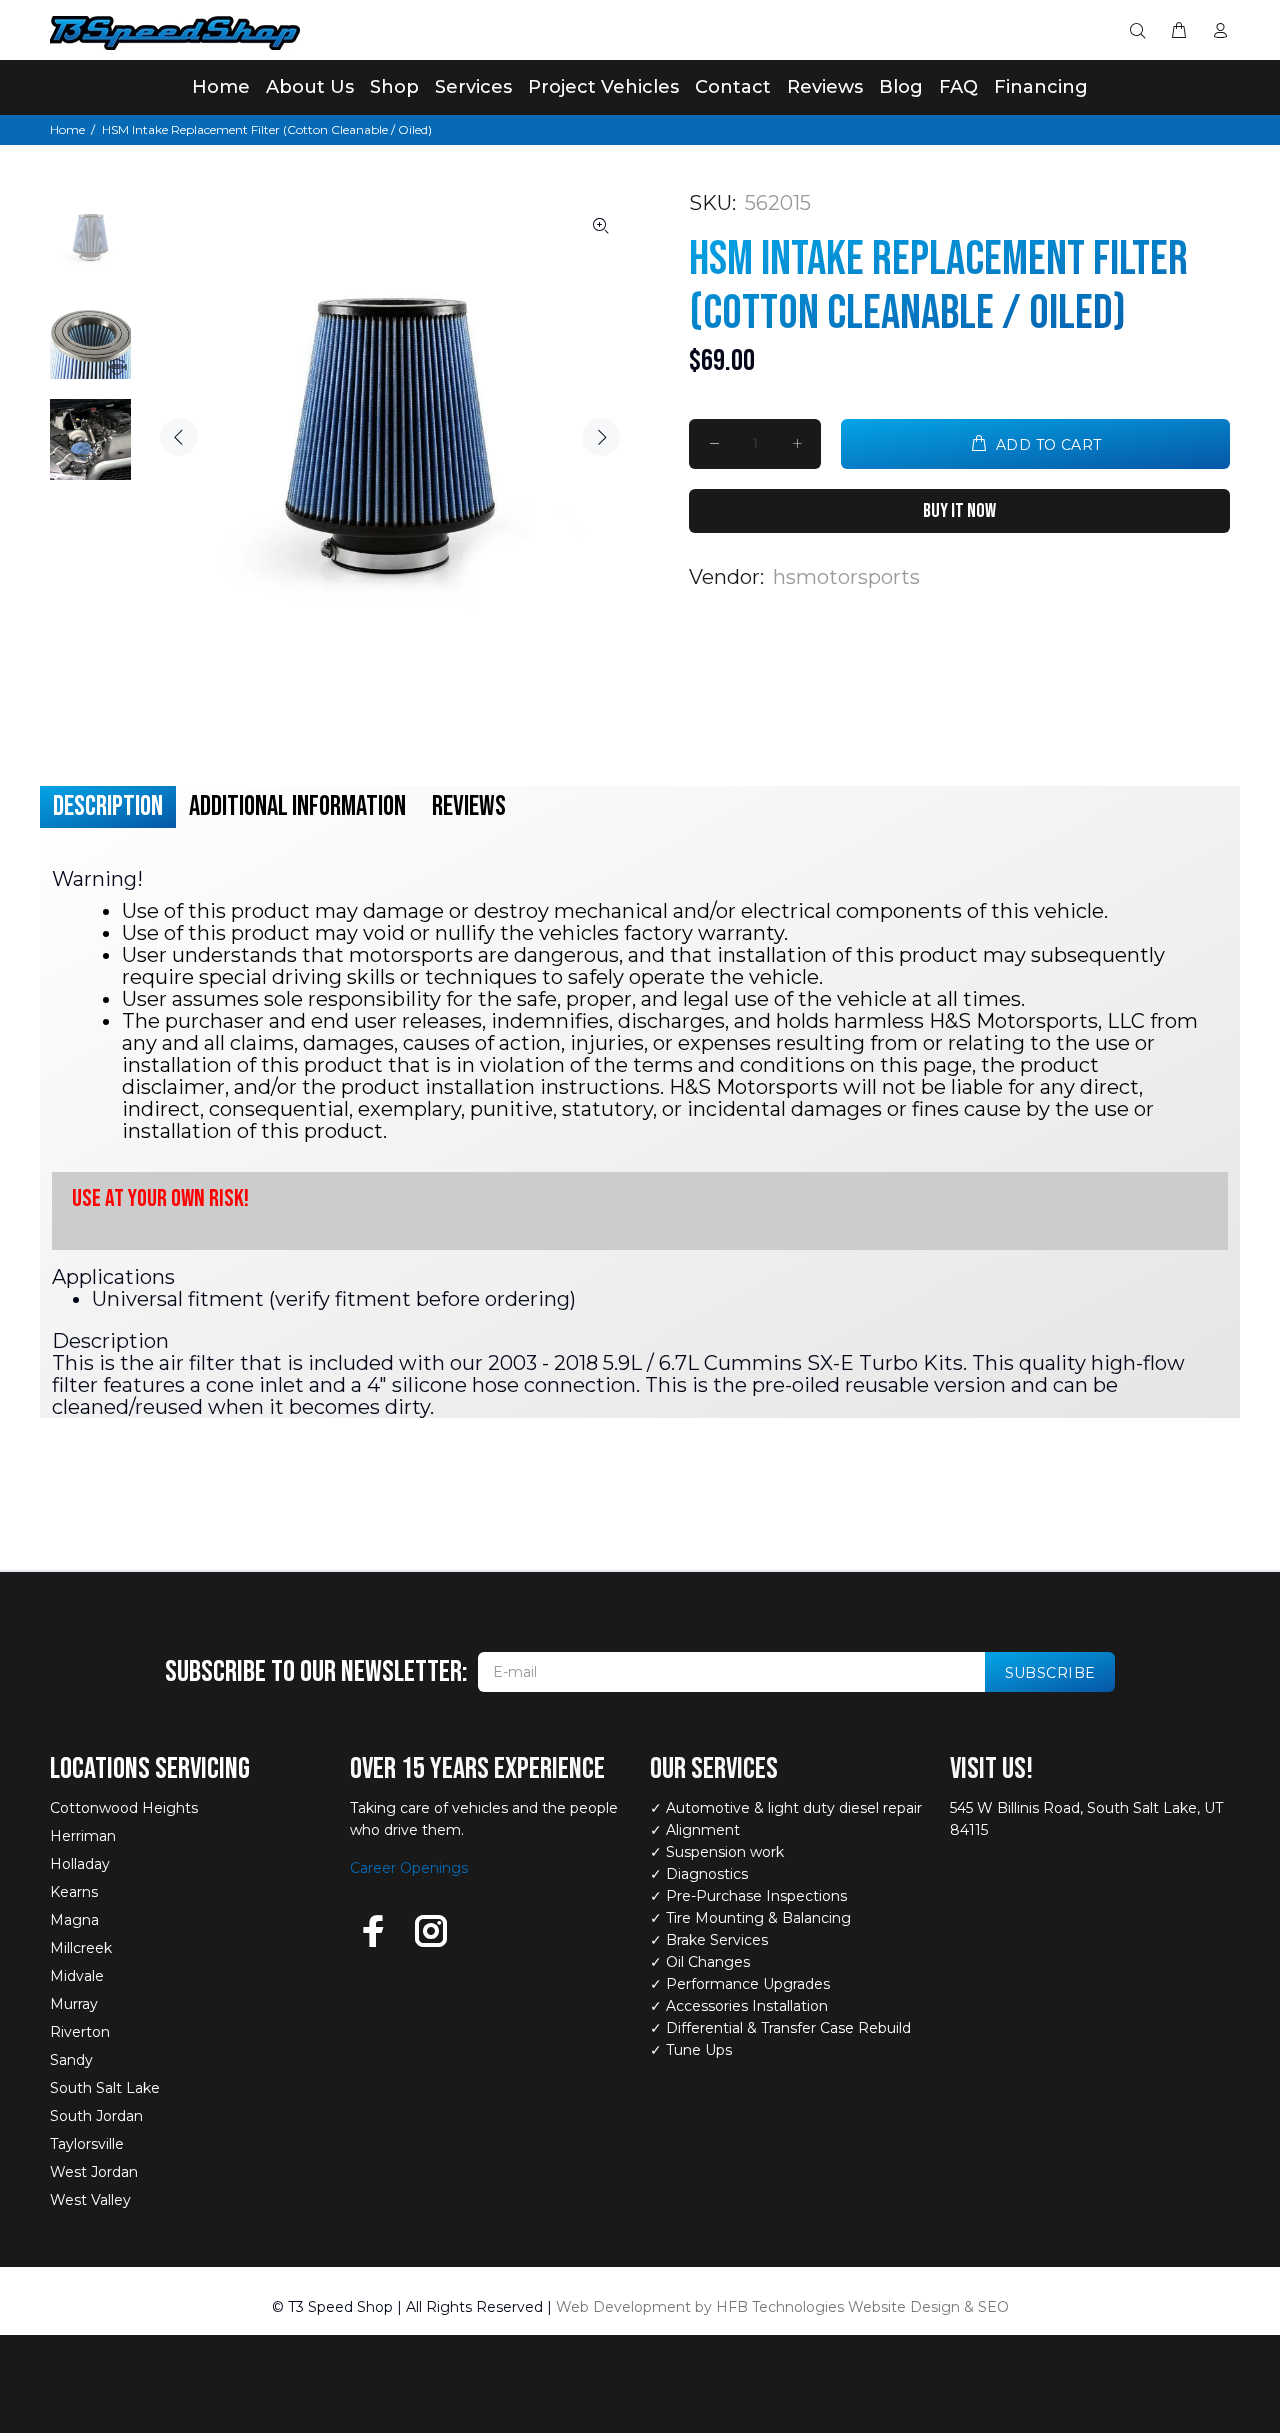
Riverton (80, 2032)
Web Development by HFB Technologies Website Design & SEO (782, 2307)
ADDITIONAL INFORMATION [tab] (297, 806)
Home (67, 129)
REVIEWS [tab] (469, 806)
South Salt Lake (105, 2088)
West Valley (90, 2200)
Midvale (77, 1976)
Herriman (83, 1836)
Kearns (74, 1892)
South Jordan (96, 2116)
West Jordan (94, 2172)
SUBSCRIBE (1050, 1673)
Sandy (71, 2060)
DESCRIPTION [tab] (108, 806)
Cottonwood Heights (124, 1808)
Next (601, 437)
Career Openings (409, 1868)
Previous (179, 437)
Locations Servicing (150, 1769)
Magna (74, 1920)
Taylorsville (87, 2144)
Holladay (80, 1864)
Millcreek (81, 1948)
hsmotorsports (846, 577)
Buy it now (959, 511)
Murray (74, 2004)
